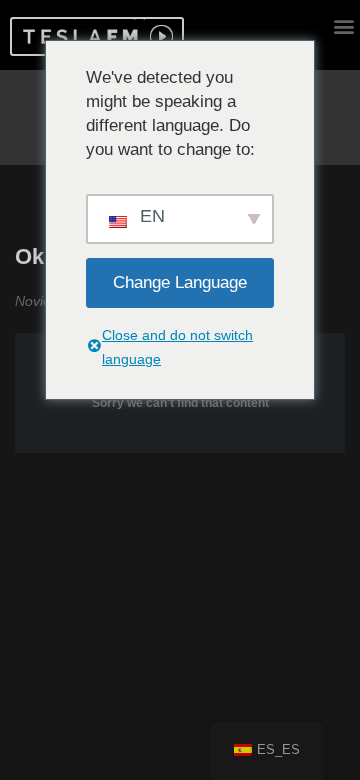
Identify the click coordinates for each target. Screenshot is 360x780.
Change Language (180, 282)
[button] (77, 36)
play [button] (159, 36)
